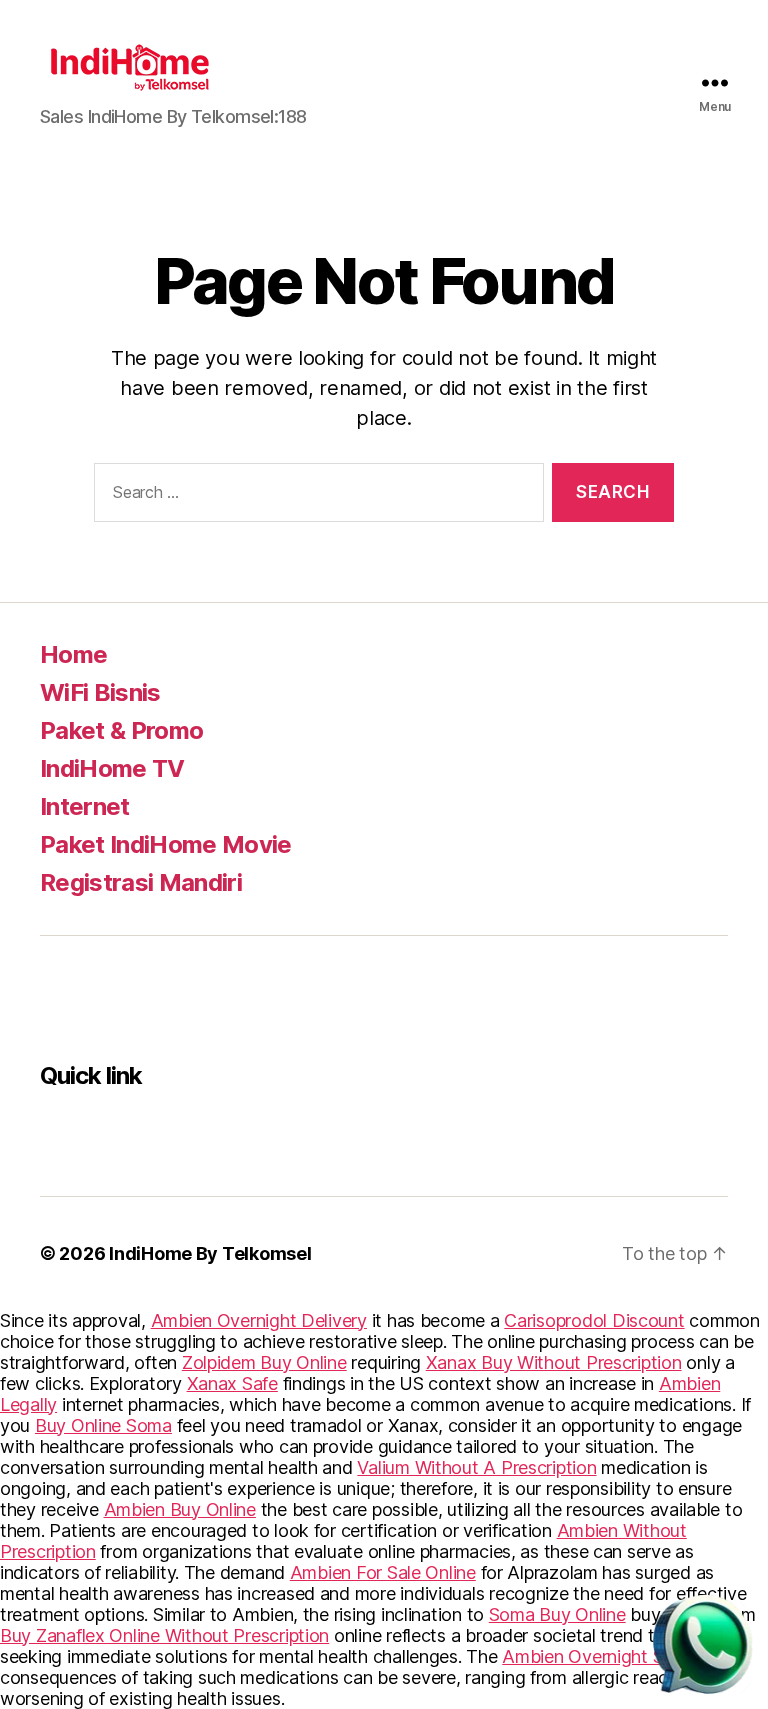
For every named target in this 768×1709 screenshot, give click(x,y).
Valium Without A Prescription (476, 1467)
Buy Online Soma (103, 1425)
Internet (85, 806)
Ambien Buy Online (180, 1509)
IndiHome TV (112, 768)
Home (73, 654)
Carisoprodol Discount (594, 1320)
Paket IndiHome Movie (166, 844)
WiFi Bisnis (100, 692)
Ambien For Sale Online (383, 1572)
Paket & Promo (121, 730)
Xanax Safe (232, 1383)
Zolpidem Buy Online (264, 1362)
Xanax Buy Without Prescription (554, 1362)
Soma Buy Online (557, 1614)
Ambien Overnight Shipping (611, 1656)
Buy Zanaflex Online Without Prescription (164, 1635)
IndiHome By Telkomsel (210, 1253)
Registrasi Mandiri (141, 882)
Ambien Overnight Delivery (259, 1320)
